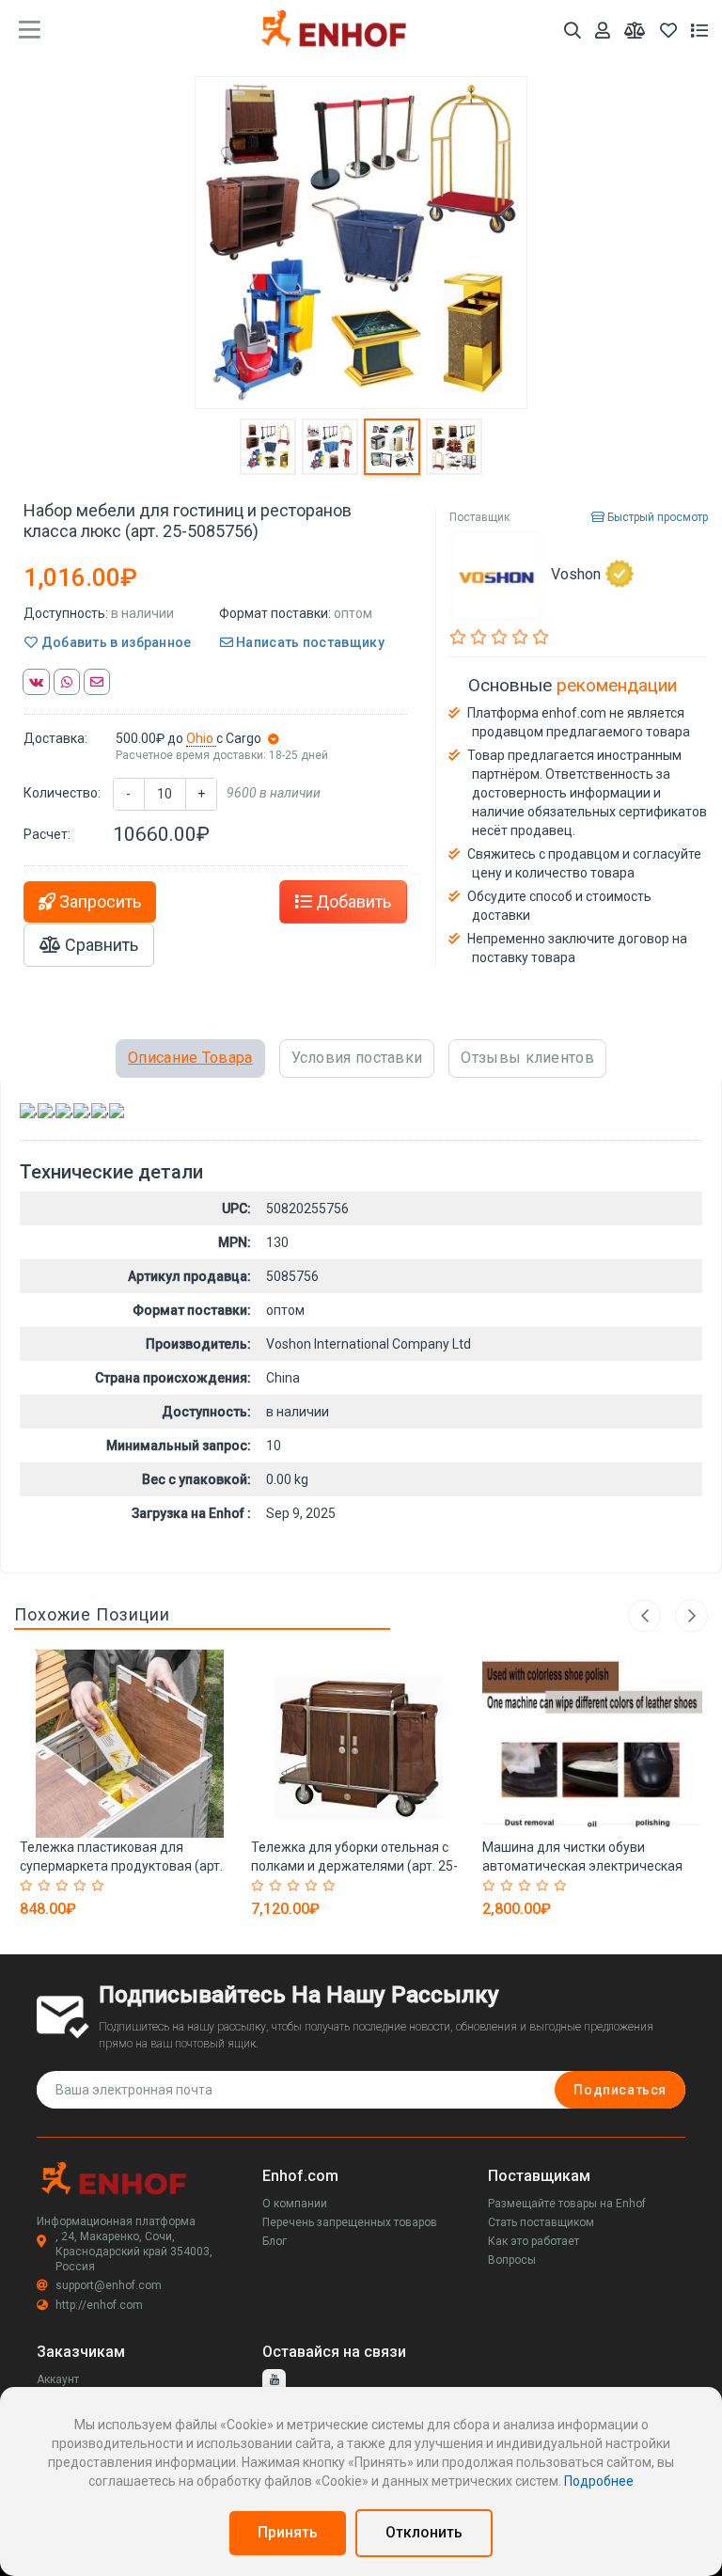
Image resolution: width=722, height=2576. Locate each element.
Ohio (201, 738)
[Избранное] (668, 31)
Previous (644, 1615)
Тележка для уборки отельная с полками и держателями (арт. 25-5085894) (354, 1866)
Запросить (98, 901)
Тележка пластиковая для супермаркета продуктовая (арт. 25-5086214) (121, 1866)
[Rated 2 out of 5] (47, 1886)
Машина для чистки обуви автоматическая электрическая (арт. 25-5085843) (582, 1866)
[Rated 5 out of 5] (100, 1886)
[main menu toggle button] (30, 30)
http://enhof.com (99, 2305)
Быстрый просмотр (656, 517)
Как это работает (534, 2241)
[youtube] (274, 2381)
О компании (295, 2204)
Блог (275, 2241)
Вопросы (512, 2260)
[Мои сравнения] (635, 31)
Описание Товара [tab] (190, 1058)
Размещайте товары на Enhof (567, 2204)
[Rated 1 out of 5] (29, 1886)
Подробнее (599, 2481)
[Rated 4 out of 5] (82, 1886)
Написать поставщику (309, 642)
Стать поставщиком (541, 2222)
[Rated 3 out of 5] (64, 1886)
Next (691, 1615)
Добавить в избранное (114, 642)
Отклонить (424, 2532)
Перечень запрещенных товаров (350, 2222)
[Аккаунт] (603, 31)
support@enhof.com (109, 2285)
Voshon (576, 574)
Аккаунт (58, 2379)
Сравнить (100, 945)
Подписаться (620, 2090)
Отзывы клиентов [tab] (527, 1058)
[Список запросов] (699, 31)
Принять (288, 2532)
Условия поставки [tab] (357, 1058)
